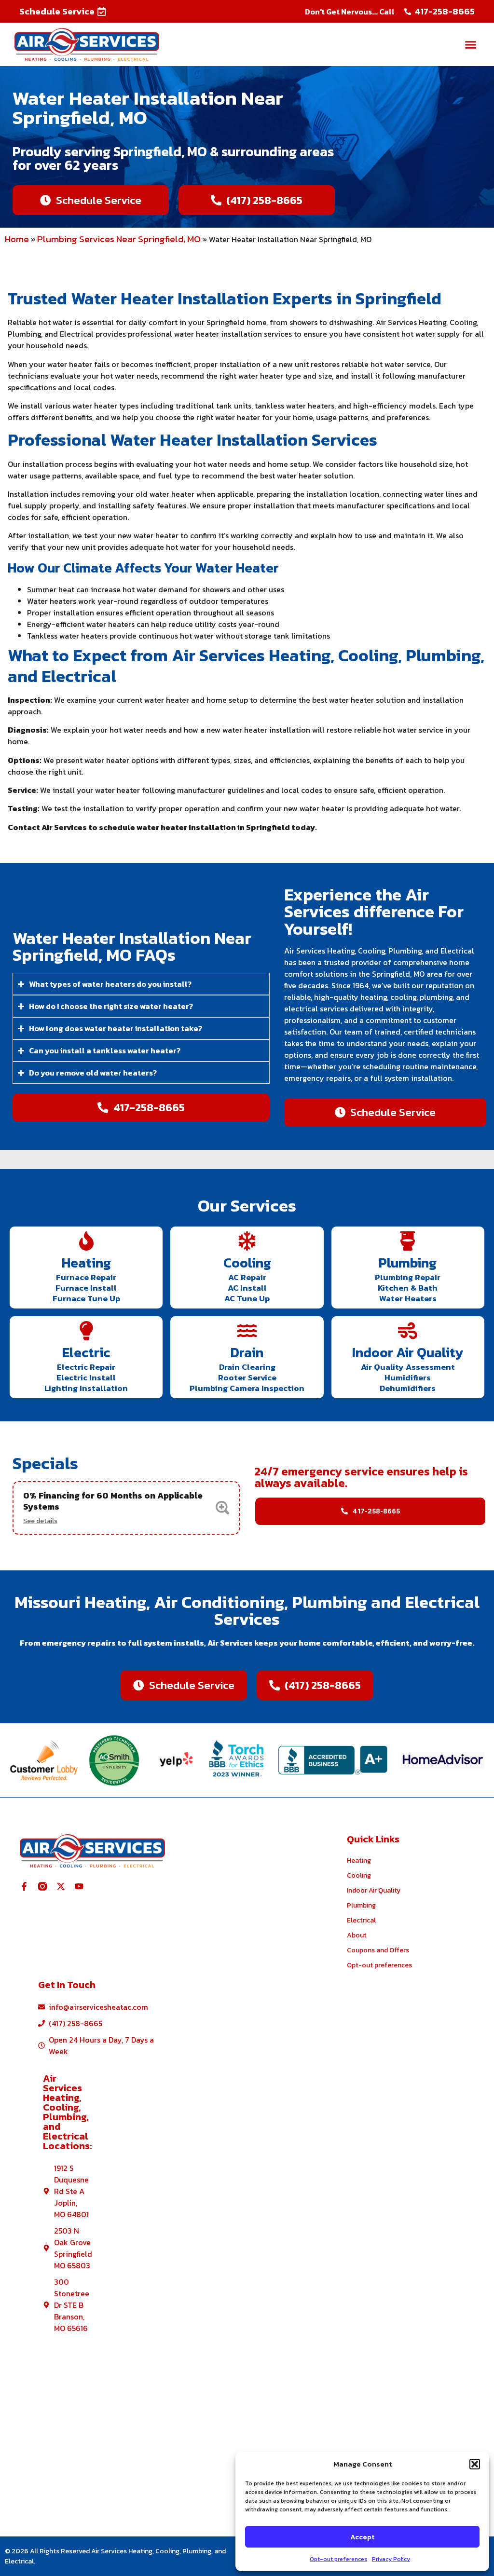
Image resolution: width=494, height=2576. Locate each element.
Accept (362, 2537)
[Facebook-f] (24, 1886)
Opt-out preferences (338, 2559)
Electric (86, 1352)
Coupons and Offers (378, 1950)
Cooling (247, 1263)
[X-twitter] (61, 1886)
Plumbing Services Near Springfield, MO (119, 239)
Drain (247, 1352)
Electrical (361, 1920)
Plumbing (408, 1263)
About (357, 1935)
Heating (86, 1263)
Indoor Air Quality (408, 1352)
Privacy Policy (391, 2559)
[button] (475, 2464)
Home (17, 239)
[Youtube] (79, 1886)
